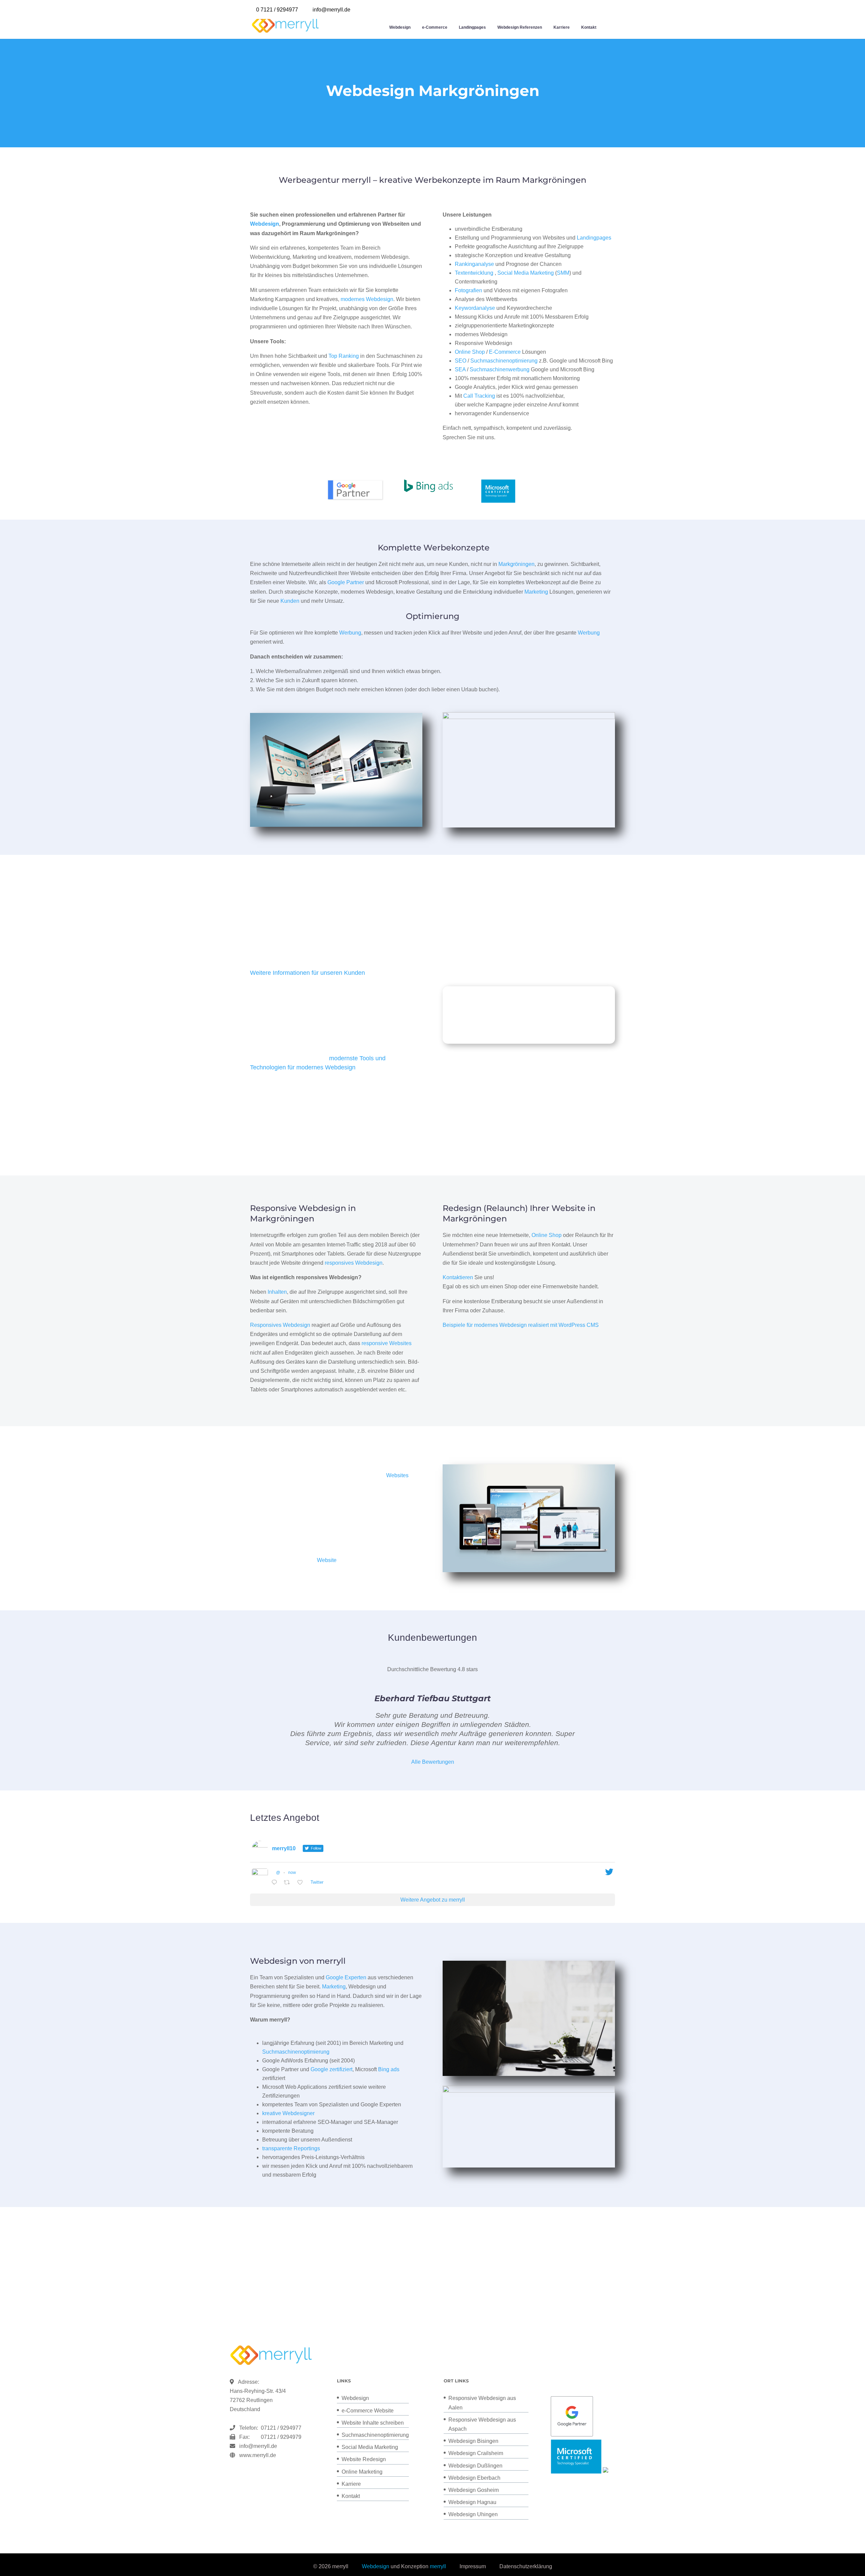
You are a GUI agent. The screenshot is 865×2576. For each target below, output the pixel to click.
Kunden (290, 601)
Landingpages (472, 27)
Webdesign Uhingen (473, 2514)
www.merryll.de (258, 2455)
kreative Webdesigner (288, 2113)
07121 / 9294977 (280, 2428)
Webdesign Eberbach (474, 2478)
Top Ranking (344, 356)
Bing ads (389, 2069)
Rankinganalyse (474, 264)
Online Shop (470, 352)
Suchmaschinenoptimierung (504, 361)
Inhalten (277, 1292)
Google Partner (346, 582)
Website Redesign (364, 2459)
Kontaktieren (458, 1277)
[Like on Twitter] (302, 1883)
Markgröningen (516, 564)
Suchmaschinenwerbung (500, 369)
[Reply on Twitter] (276, 1883)
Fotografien (468, 290)
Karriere (562, 27)
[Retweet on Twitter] (289, 1883)
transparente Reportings (291, 2148)
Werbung (350, 633)
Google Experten (346, 1977)
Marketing (536, 592)
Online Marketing (362, 2472)
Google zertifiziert (331, 2069)
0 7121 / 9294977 (277, 10)
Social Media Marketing (526, 273)
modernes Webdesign (367, 299)
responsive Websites (387, 1343)
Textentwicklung (474, 273)
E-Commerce (505, 352)
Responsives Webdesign (280, 1325)
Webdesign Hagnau (472, 2502)
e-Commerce (435, 27)
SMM (563, 273)
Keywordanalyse (475, 308)
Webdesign (400, 27)
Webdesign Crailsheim (476, 2453)
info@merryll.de (258, 2446)
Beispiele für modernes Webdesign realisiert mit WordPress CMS (521, 1325)
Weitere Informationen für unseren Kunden (307, 973)
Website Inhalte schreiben (373, 2423)
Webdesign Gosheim (474, 2490)
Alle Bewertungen (433, 1762)
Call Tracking (479, 396)
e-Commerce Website (368, 2411)
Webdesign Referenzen (520, 27)
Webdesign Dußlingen (475, 2466)
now (292, 1873)
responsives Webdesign (354, 1263)
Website (327, 1560)
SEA (460, 369)
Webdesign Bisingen (473, 2441)
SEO (461, 361)
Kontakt (589, 27)
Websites (397, 1475)
